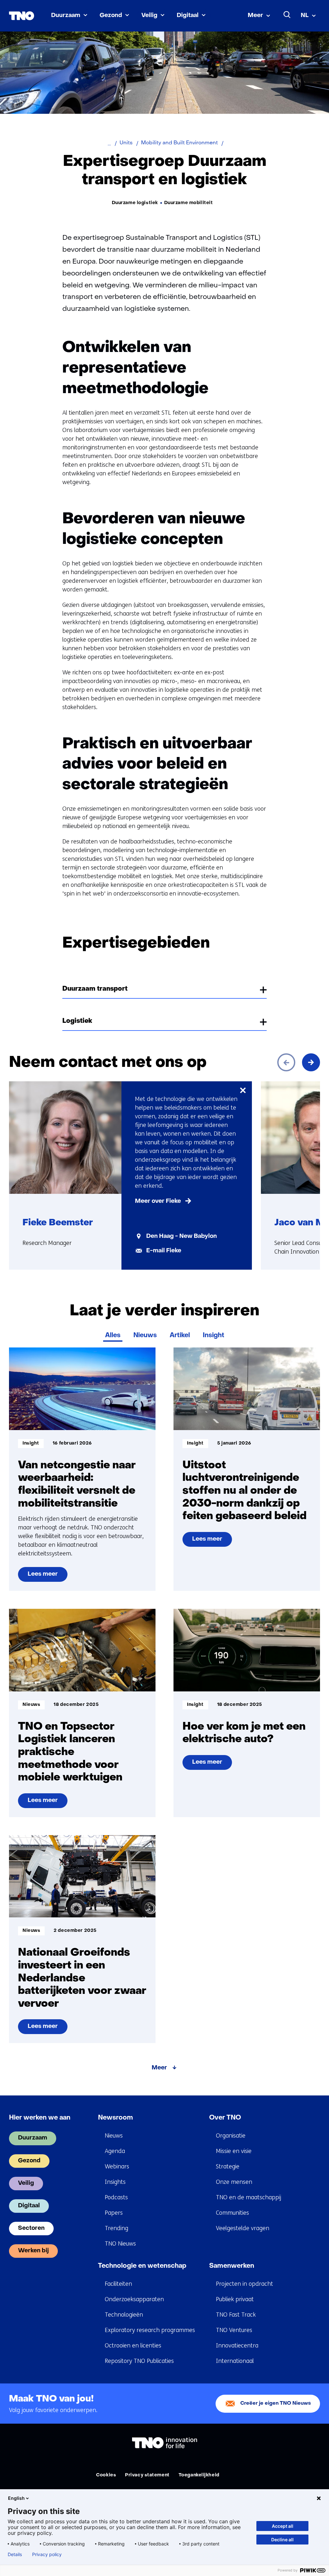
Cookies (106, 2475)
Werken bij (33, 2251)
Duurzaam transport (95, 989)
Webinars (117, 2166)
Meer (255, 16)
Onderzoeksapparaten (134, 2299)
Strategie (228, 2166)
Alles (113, 1336)
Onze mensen (234, 2182)
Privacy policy (47, 2554)
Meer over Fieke (158, 1201)
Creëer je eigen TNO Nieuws (276, 2404)
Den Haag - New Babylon (182, 1236)
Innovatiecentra (237, 2346)
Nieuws (145, 1336)
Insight (213, 1336)
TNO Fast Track (236, 2315)
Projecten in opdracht (245, 2284)
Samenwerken (232, 2266)
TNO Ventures (234, 2330)
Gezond (111, 16)
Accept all (283, 2526)
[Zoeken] (287, 15)
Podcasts (116, 2197)
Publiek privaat (235, 2299)
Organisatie (231, 2136)
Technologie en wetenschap (142, 2266)
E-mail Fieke (164, 1251)
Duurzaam (66, 16)
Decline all (282, 2540)
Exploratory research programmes (150, 2330)
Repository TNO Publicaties (139, 2361)
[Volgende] (311, 1062)
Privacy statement (147, 2475)
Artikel (180, 1336)
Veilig (149, 16)
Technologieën (124, 2315)
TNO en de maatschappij (249, 2197)
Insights (115, 2182)
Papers (114, 2213)
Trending (116, 2228)
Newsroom (116, 2118)
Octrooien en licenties (133, 2346)
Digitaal (188, 16)
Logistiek (77, 1021)
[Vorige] (286, 1062)
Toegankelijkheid (199, 2475)
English (16, 2498)
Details (15, 2554)
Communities (232, 2213)
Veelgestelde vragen (243, 2228)
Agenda (115, 2151)
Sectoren (31, 2228)
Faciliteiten (118, 2284)
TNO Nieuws (120, 2244)
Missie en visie (234, 2151)
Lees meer (47, 1577)
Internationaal (235, 2361)
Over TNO (225, 2118)
